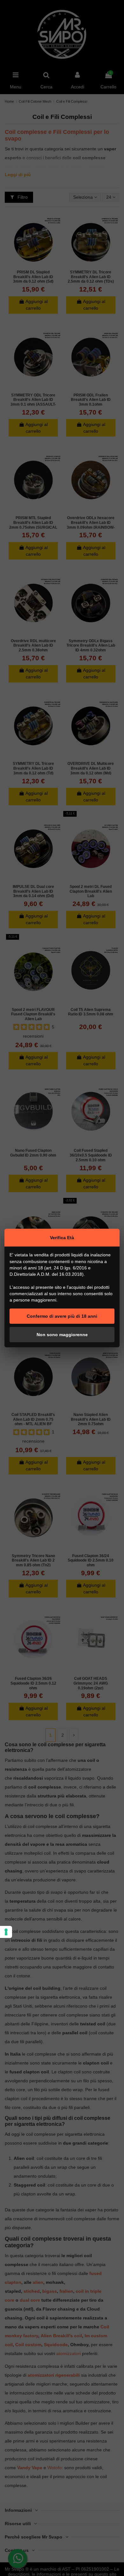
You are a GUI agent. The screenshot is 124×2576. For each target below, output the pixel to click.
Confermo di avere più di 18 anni (62, 1316)
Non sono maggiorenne (62, 1335)
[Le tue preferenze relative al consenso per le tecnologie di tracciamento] (6, 1932)
